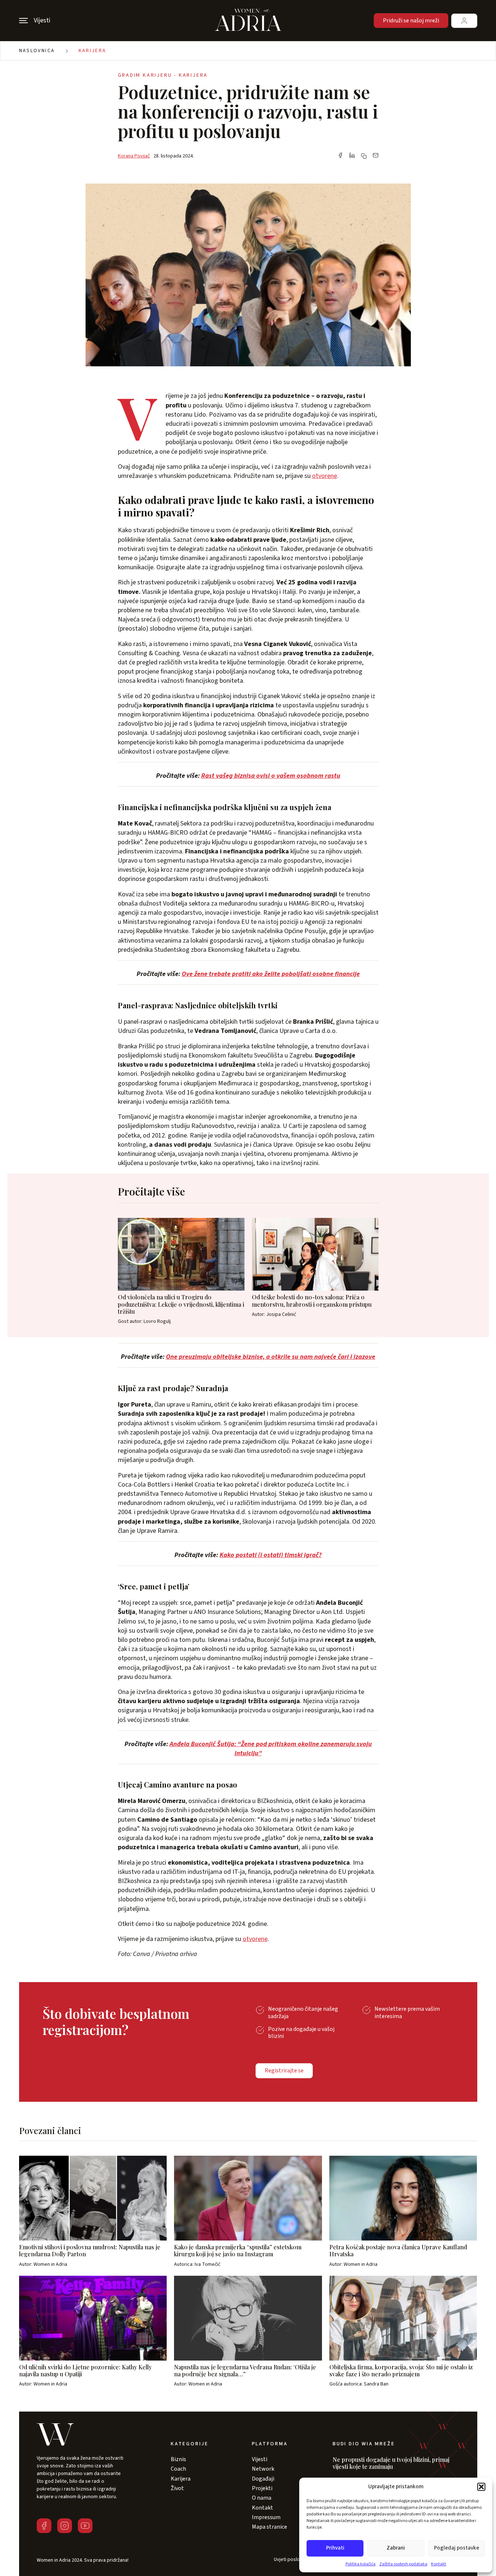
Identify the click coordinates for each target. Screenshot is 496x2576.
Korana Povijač (134, 156)
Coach (178, 2469)
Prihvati (335, 2548)
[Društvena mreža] (44, 2526)
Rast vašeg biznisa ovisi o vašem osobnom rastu (271, 776)
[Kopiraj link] (364, 156)
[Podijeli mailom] (376, 156)
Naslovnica (37, 51)
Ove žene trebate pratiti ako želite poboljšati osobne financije (271, 974)
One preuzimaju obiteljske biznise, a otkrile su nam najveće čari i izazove (271, 1357)
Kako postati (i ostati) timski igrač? (271, 1555)
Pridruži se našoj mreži (411, 21)
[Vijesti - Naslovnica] (248, 21)
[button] (481, 2487)
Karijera (93, 51)
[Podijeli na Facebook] (340, 156)
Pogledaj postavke (457, 2548)
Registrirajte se (284, 2071)
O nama (262, 2498)
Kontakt (439, 2564)
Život (177, 2488)
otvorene (325, 476)
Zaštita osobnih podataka (403, 2564)
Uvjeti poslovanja (293, 2560)
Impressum (266, 2517)
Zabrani (396, 2548)
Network (263, 2469)
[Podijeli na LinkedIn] (352, 156)
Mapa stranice (269, 2527)
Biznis (178, 2459)
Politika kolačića (361, 2564)
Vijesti (260, 2459)
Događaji (263, 2479)
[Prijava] (464, 21)
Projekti (262, 2488)
